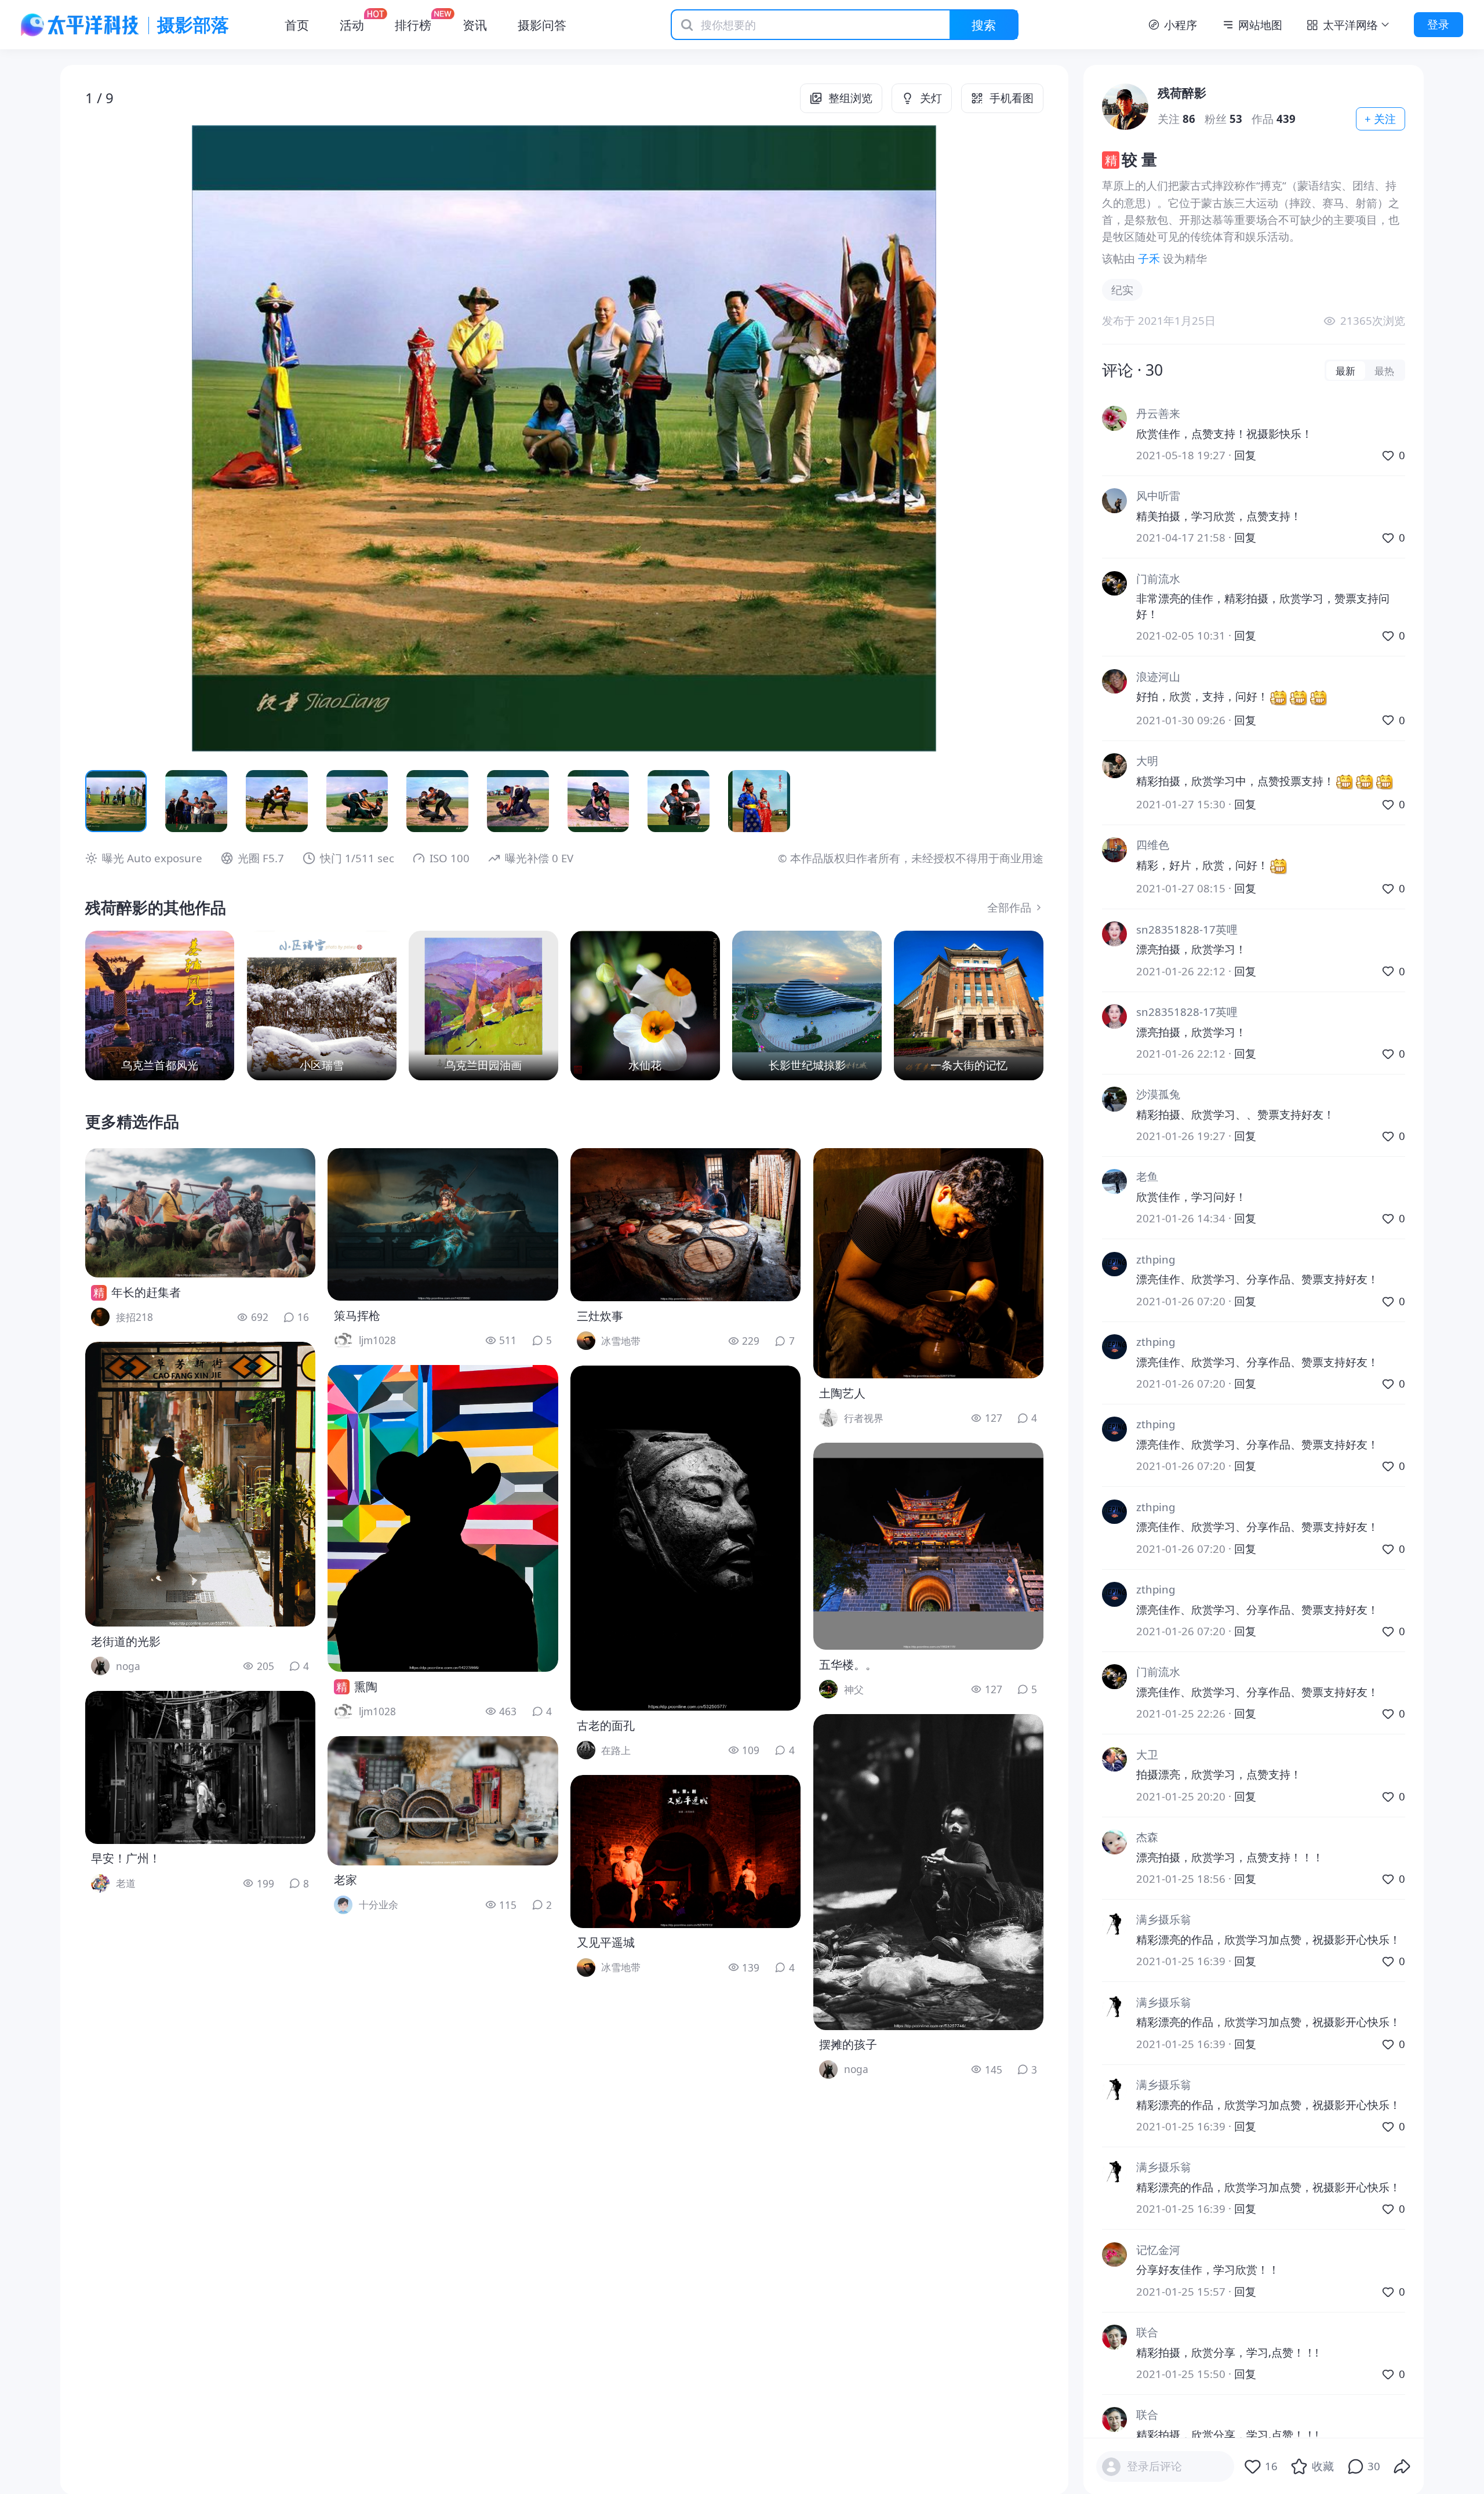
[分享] (1402, 2467)
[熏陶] (443, 1518)
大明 (1147, 760)
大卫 (1147, 1754)
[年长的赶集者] (200, 1213)
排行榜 (413, 25)
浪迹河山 (1158, 676)
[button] (181, 438)
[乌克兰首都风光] (160, 1005)
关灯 (931, 98)
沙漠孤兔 (1158, 1094)
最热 (1384, 371)
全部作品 (1009, 907)
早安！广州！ (126, 1858)
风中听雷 (1158, 495)
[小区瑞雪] (322, 1005)
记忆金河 (1158, 2250)
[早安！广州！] (200, 1767)
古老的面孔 (606, 1725)
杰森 (1147, 1837)
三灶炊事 (600, 1316)
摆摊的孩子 (848, 2044)
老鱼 (1147, 1176)
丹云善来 (1158, 413)
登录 (1438, 24)
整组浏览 (850, 98)
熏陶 (366, 1687)
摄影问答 (542, 25)
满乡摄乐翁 (1164, 1919)
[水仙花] (645, 1005)
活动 (352, 25)
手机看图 (1012, 98)
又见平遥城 (606, 1942)
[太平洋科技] (80, 25)
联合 (1147, 2332)
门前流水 (1158, 578)
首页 (297, 25)
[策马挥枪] (443, 1224)
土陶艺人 (842, 1393)
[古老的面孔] (685, 1538)
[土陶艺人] (928, 1263)
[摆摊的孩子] (928, 1872)
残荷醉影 (1182, 92)
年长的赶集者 (146, 1292)
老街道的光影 (126, 1641)
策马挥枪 (357, 1315)
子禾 (1149, 258)
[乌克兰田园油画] (483, 1005)
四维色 (1153, 845)
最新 (1345, 371)
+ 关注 (1380, 119)
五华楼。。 (848, 1665)
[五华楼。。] (928, 1546)
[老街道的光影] (200, 1484)
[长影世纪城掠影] (807, 1005)
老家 (345, 1880)
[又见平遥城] (685, 1852)
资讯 (475, 25)
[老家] (443, 1801)
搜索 (984, 25)
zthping (1156, 1259)
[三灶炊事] (685, 1225)
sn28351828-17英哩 (1187, 929)
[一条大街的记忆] (969, 1005)
